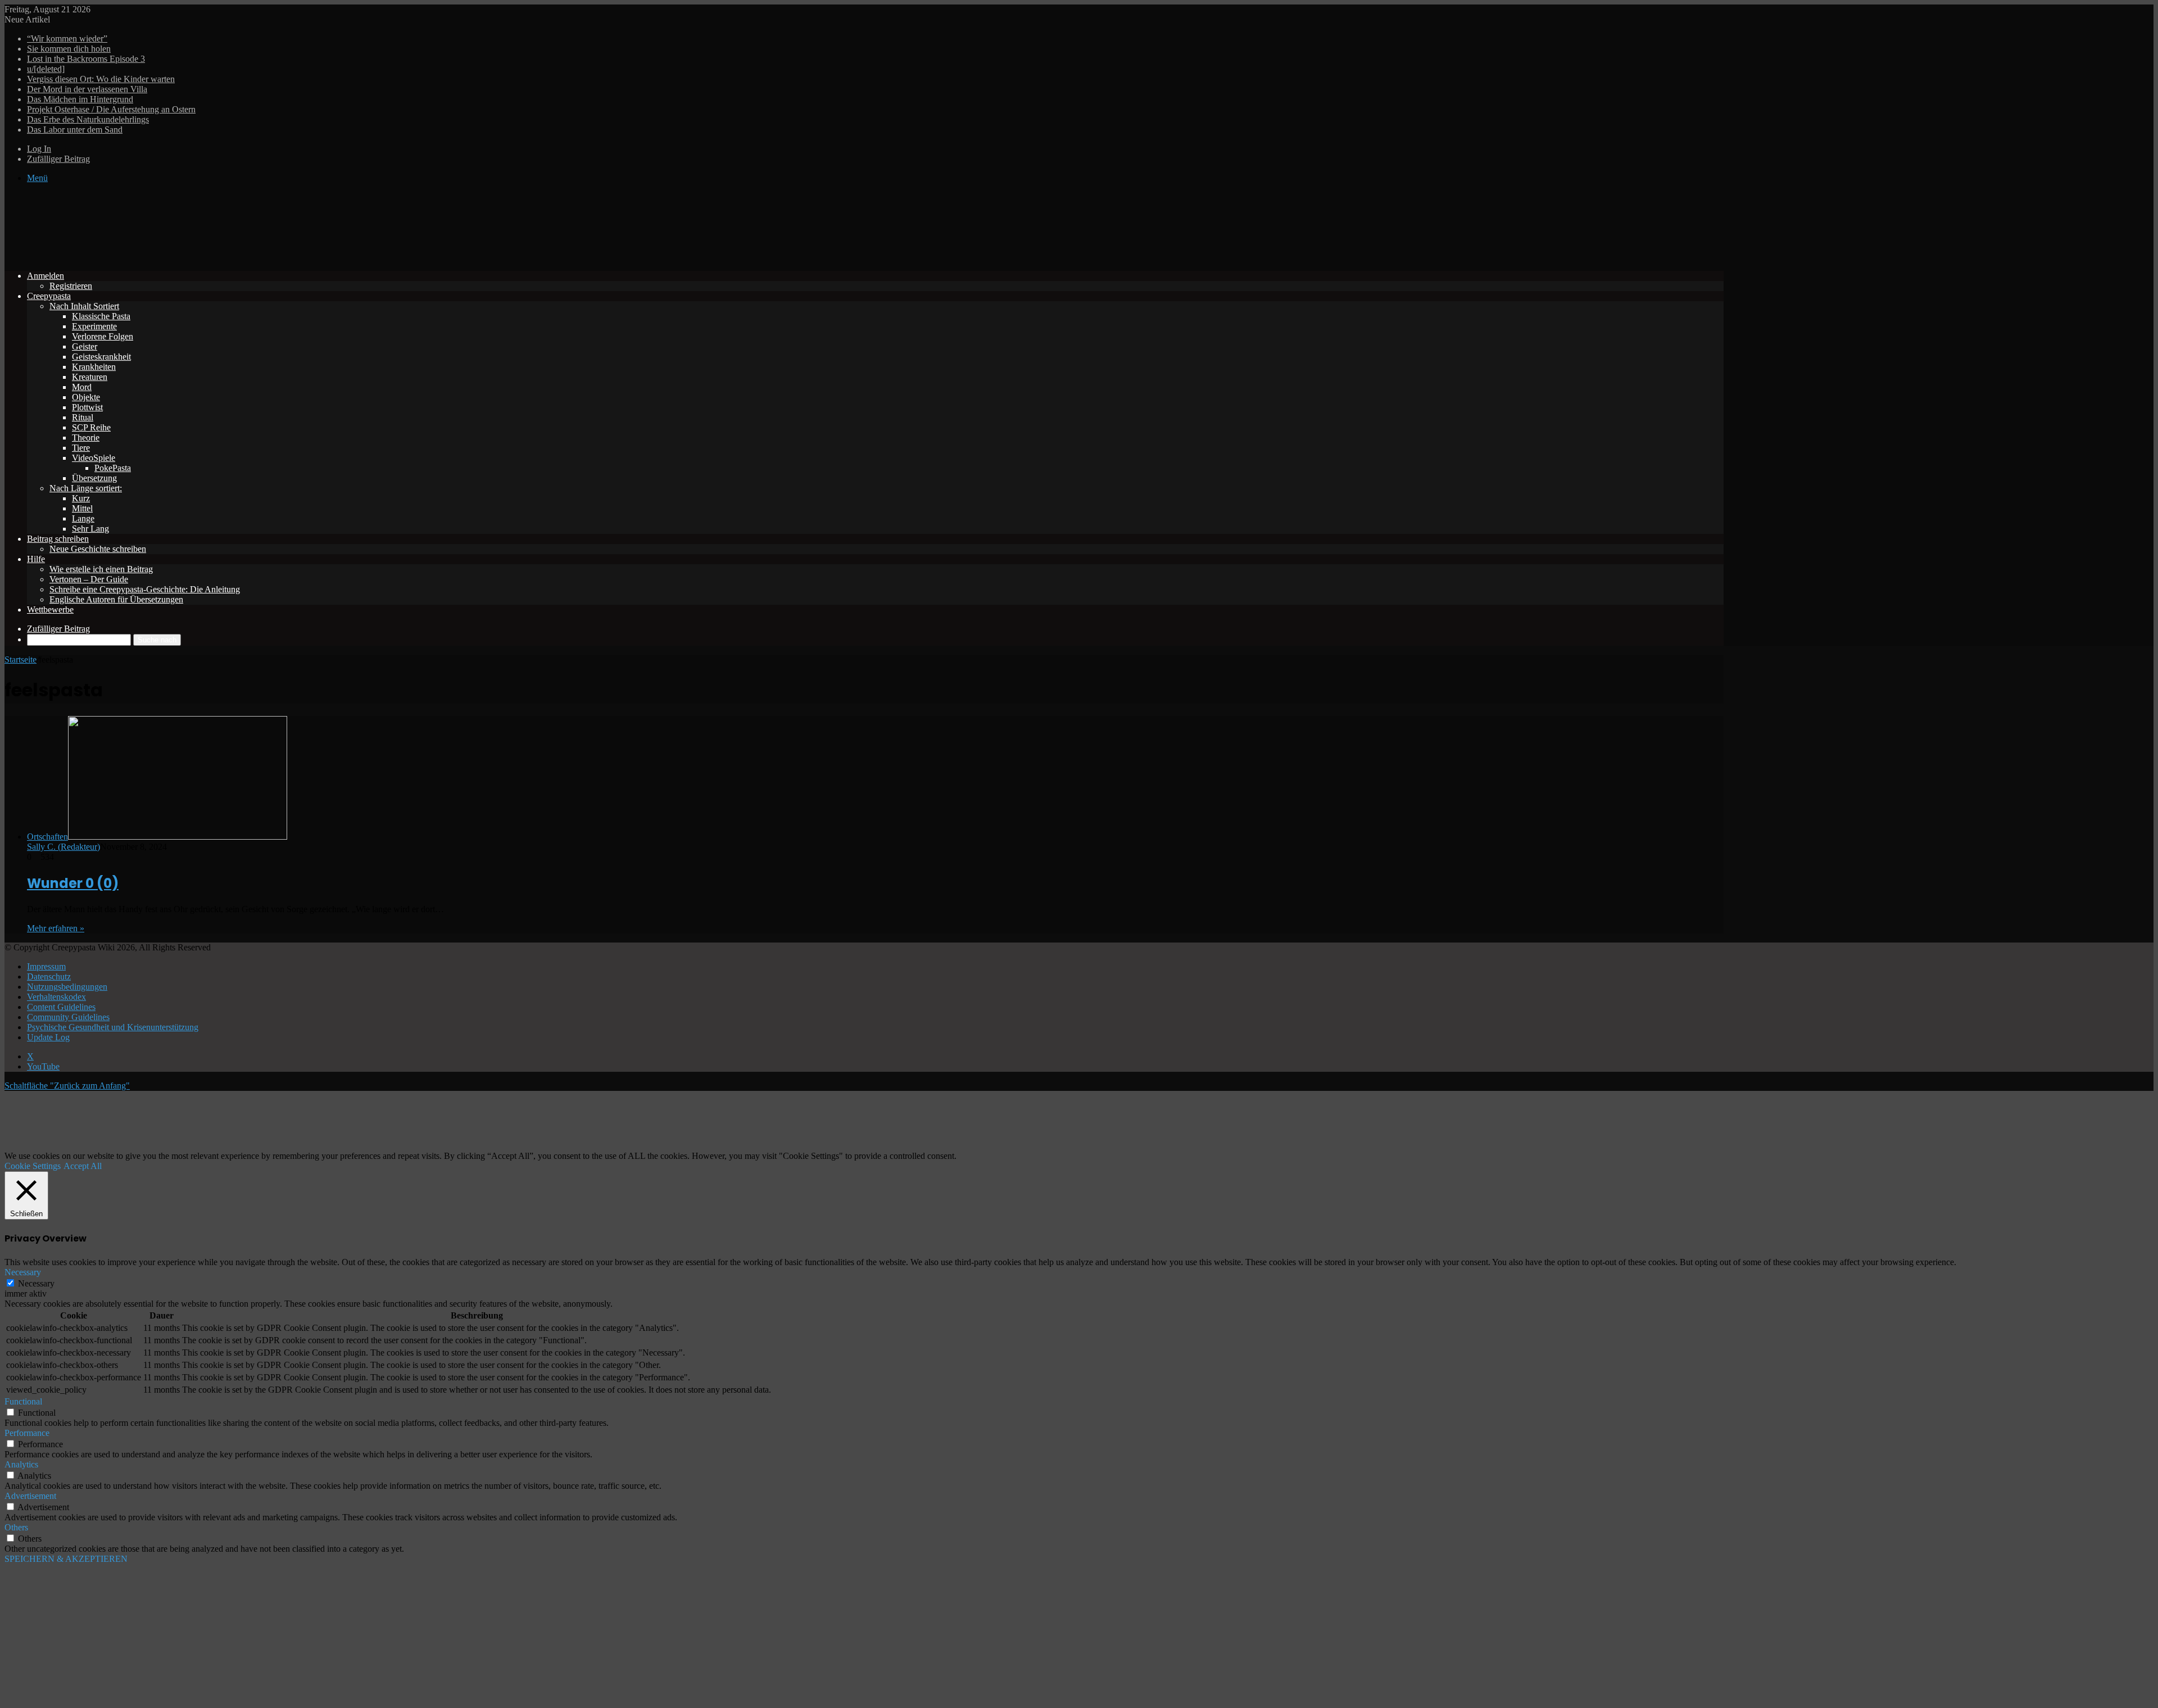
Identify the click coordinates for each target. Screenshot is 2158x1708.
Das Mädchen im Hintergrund (80, 99)
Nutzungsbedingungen (67, 987)
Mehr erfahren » (56, 928)
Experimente (94, 326)
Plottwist (87, 407)
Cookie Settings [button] (33, 1166)
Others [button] (16, 1527)
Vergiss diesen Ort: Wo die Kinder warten (101, 79)
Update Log (48, 1037)
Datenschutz (49, 977)
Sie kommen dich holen (69, 49)
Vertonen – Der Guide (89, 579)
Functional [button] (23, 1401)
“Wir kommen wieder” (67, 38)
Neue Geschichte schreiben (98, 549)
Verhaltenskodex (56, 997)
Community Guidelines (68, 1017)
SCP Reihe (91, 427)
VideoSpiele (94, 458)
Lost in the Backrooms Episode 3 (86, 59)
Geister (85, 346)
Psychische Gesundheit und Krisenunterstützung (113, 1027)
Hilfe (36, 559)
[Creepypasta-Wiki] (173, 257)
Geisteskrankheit (101, 357)
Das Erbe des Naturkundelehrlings (88, 119)
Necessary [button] (23, 1272)
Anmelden (46, 276)
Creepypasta (49, 296)
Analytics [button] (21, 1464)
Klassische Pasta (101, 316)
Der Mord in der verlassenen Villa (87, 89)
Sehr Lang (90, 529)
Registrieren (71, 286)
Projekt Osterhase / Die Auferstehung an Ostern (111, 109)
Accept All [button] (83, 1166)
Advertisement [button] (30, 1496)
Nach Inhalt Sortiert (84, 306)
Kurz (81, 498)
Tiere (81, 448)
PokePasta (113, 468)
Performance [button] (27, 1433)
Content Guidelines (61, 1007)
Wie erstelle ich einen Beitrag (101, 569)
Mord (82, 387)
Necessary (36, 1283)
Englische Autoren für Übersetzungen (116, 599)
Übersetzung (94, 478)
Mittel (82, 508)
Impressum (46, 966)
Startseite (21, 660)
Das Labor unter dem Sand (75, 130)
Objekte (86, 397)
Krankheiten (94, 367)
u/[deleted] (46, 69)
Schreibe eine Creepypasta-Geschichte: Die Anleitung (145, 589)
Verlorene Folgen (103, 336)
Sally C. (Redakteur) (64, 847)
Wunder (73, 883)
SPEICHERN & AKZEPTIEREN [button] (66, 1559)
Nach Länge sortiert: (86, 488)
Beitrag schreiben (58, 539)
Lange (83, 518)
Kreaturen (90, 377)
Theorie (86, 438)
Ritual (83, 417)
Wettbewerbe (50, 610)
